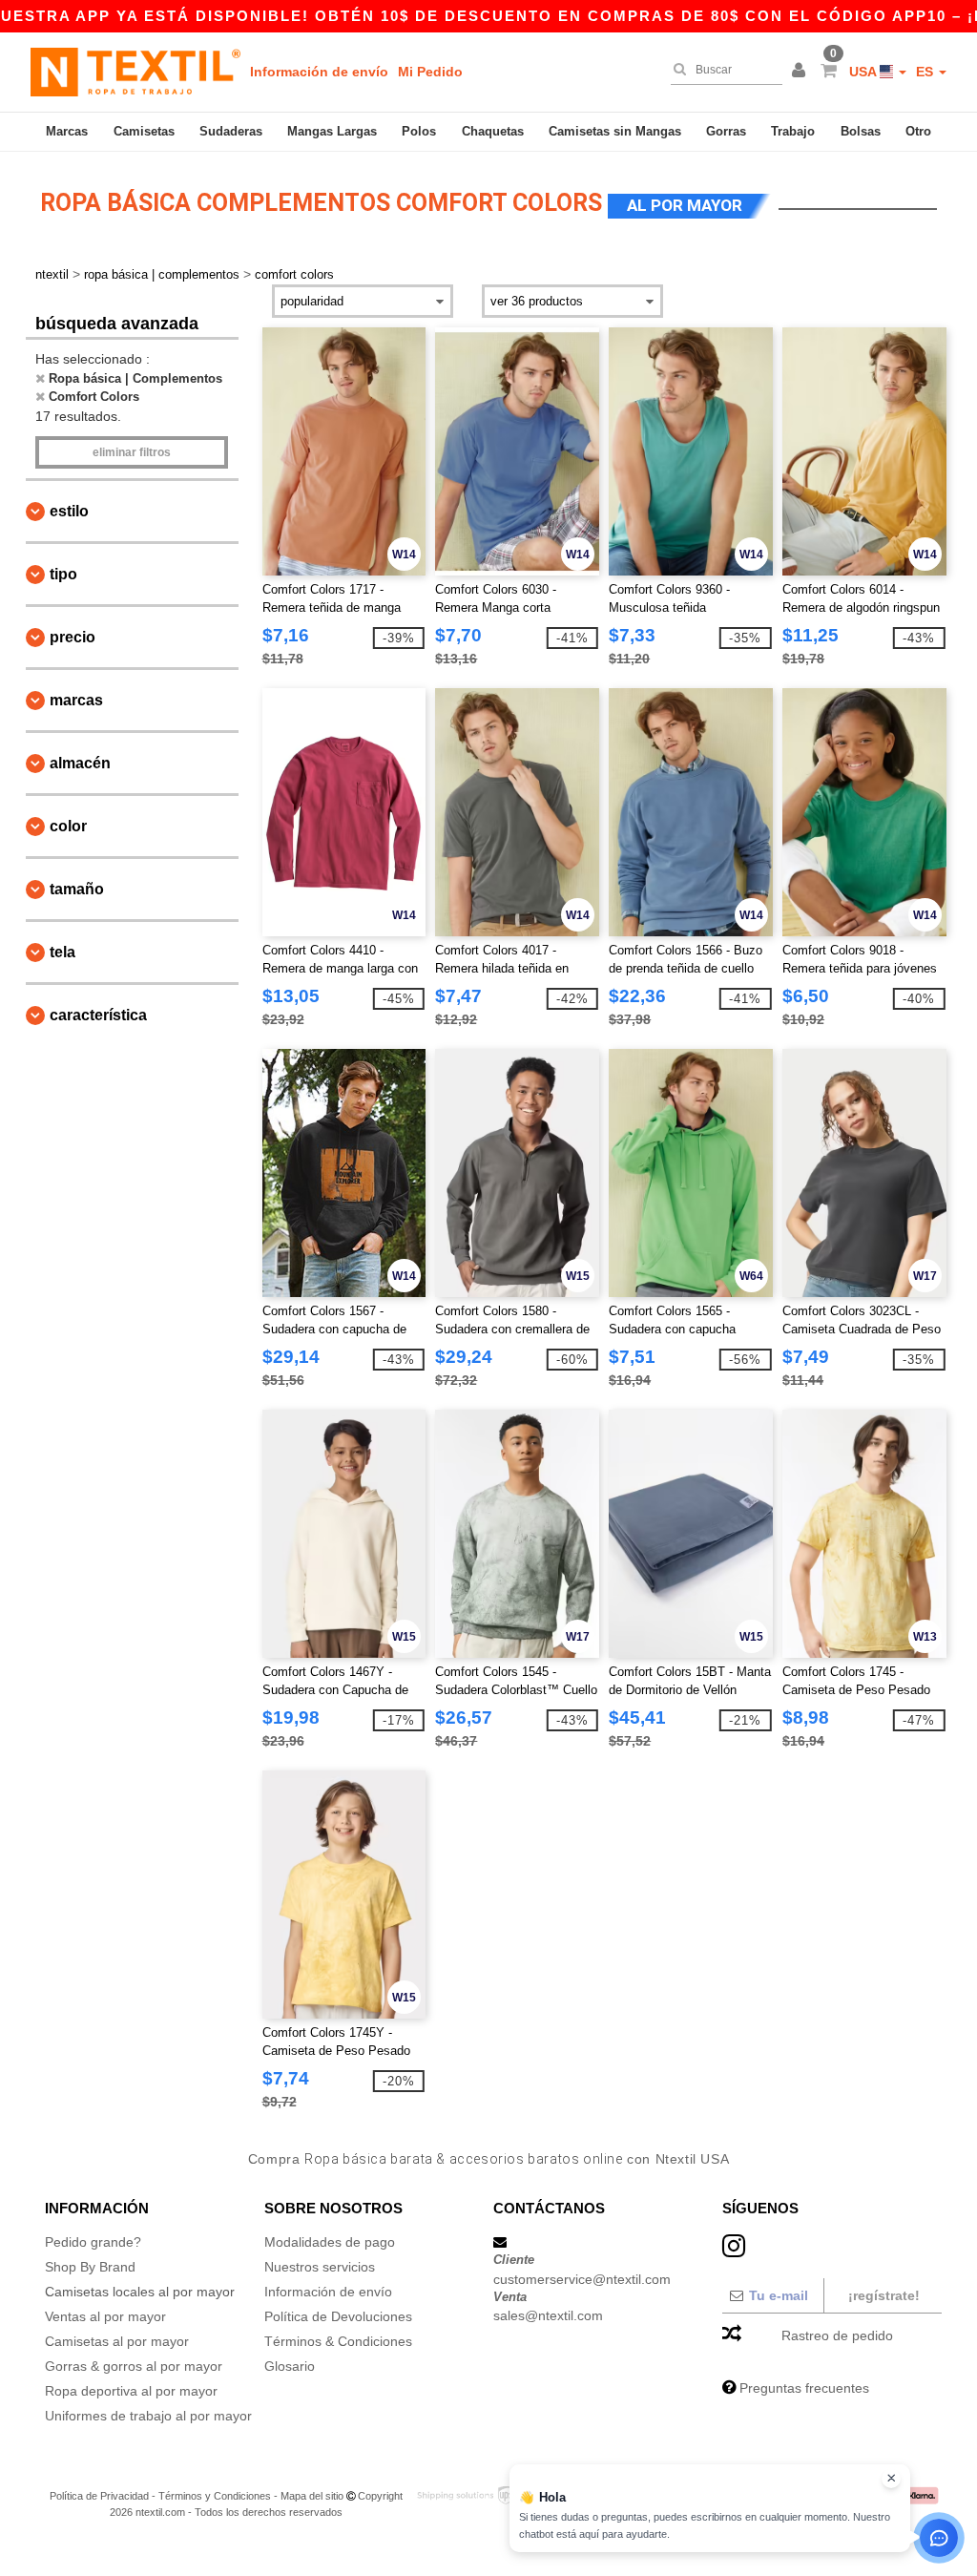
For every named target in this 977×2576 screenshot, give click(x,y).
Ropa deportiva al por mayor (131, 2391)
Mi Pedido (430, 72)
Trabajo (793, 131)
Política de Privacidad (99, 2496)
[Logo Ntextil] (135, 72)
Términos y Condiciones (215, 2496)
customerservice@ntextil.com (582, 2279)
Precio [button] (73, 637)
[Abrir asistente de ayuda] (939, 2538)
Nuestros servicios (320, 2267)
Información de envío (319, 72)
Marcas (67, 131)
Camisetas (144, 131)
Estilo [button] (69, 511)
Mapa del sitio (312, 2496)
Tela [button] (62, 952)
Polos (419, 131)
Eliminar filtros (132, 452)
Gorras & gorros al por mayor (134, 2366)
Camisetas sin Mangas (615, 131)
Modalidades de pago (330, 2242)
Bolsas (861, 131)
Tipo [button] (63, 574)
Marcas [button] (76, 700)
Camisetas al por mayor (117, 2341)
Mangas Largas (332, 131)
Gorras (726, 131)
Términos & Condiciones (338, 2341)
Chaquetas (493, 131)
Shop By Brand (90, 2267)
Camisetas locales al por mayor (140, 2292)
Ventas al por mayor (105, 2316)
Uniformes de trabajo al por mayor (148, 2416)
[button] (801, 72)
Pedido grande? (93, 2242)
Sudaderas (231, 131)
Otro (918, 131)
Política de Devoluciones (338, 2316)
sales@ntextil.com (548, 2315)
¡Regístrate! (884, 2295)
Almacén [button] (80, 763)
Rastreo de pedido (837, 2335)
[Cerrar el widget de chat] (891, 2479)
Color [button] (68, 826)
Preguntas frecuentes (804, 2388)
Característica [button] (98, 1015)
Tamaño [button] (77, 889)
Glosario (290, 2366)
